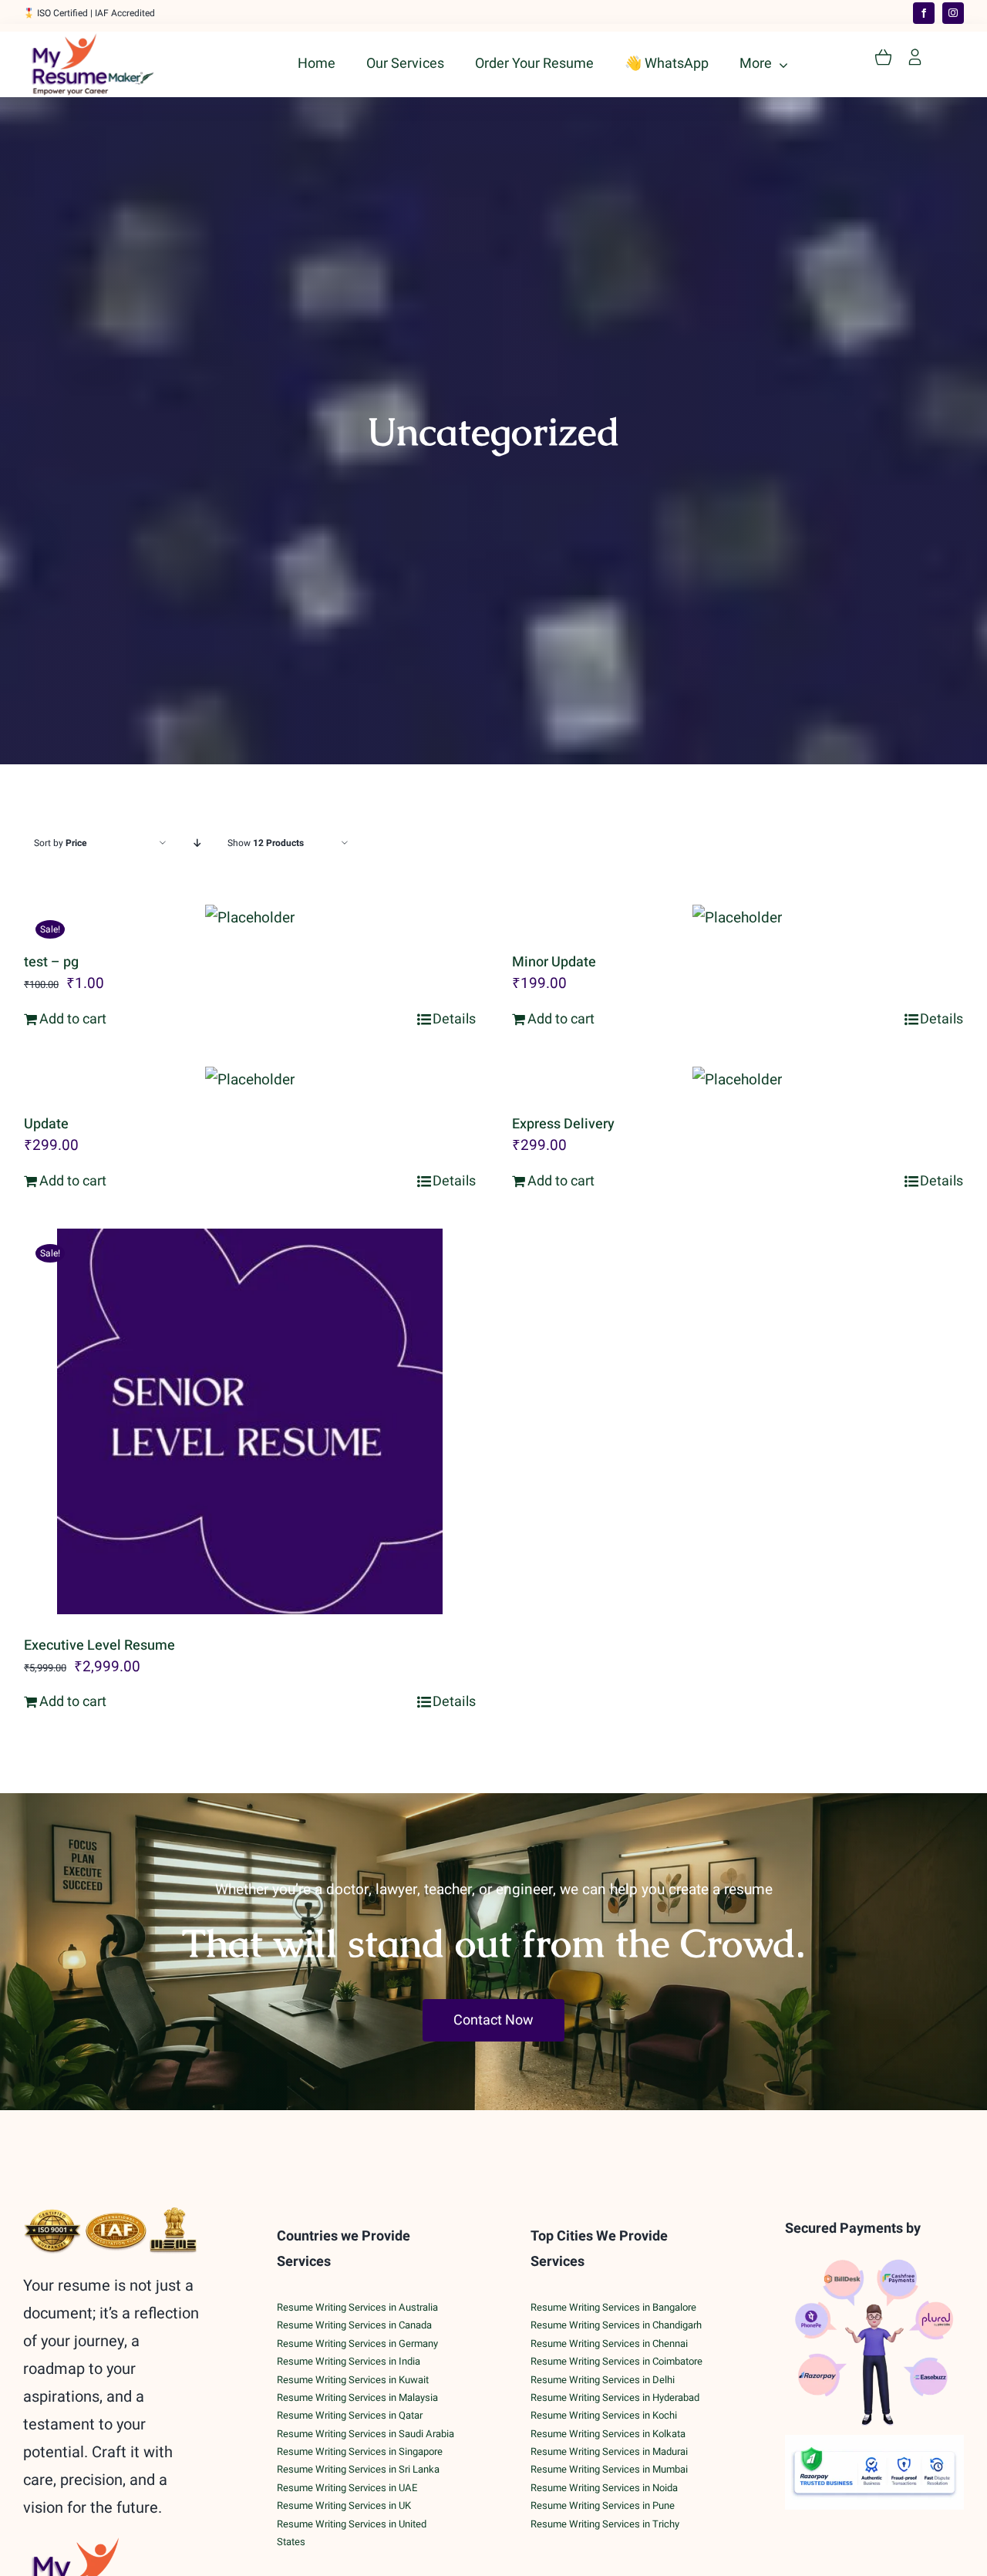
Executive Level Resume (99, 1645)
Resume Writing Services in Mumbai (609, 2469)
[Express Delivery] (738, 1080)
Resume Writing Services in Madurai (609, 2451)
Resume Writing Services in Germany (357, 2343)
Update (46, 1124)
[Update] (250, 1080)
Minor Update (554, 962)
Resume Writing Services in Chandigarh (616, 2325)
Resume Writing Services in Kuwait (353, 2380)
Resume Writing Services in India (349, 2361)
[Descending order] (197, 843)
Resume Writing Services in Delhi (603, 2380)
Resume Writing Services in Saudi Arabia (365, 2434)
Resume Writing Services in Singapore (360, 2451)
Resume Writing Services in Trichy (605, 2524)
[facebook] (924, 13)
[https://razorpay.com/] (874, 2442)
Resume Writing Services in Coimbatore (616, 2361)
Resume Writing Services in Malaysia (357, 2397)
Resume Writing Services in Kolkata (608, 2434)
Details (454, 1019)
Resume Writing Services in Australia (357, 2307)
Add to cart (73, 1019)
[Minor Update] (738, 918)
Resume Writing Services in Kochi (604, 2415)
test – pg (51, 962)
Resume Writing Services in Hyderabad (615, 2397)
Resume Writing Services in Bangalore (613, 2307)
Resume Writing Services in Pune (603, 2505)
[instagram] (953, 13)
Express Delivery (563, 1124)
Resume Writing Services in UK (344, 2505)
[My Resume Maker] (93, 40)
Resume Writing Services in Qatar (350, 2415)
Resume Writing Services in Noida (604, 2488)
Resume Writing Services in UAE (347, 2488)
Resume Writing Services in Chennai (609, 2343)
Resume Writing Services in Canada (354, 2325)
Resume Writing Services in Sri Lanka (358, 2469)
